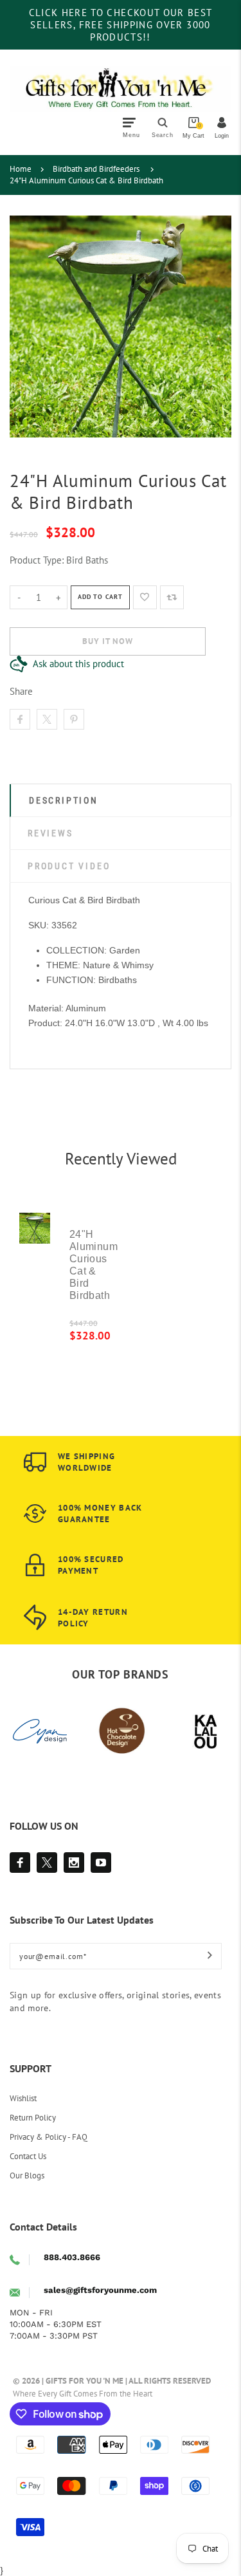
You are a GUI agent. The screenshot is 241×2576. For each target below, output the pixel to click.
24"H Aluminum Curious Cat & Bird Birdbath (86, 180)
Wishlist (23, 2098)
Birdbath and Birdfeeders (96, 169)
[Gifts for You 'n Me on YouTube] (101, 1863)
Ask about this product (78, 664)
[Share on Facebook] (20, 719)
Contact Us (28, 2156)
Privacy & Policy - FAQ (49, 2137)
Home (21, 169)
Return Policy (33, 2118)
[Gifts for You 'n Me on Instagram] (74, 1863)
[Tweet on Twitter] (47, 719)
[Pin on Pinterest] (74, 719)
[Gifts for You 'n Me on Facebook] (20, 1863)
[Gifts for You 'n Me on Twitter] (47, 1863)
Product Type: (37, 560)
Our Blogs (27, 2176)
